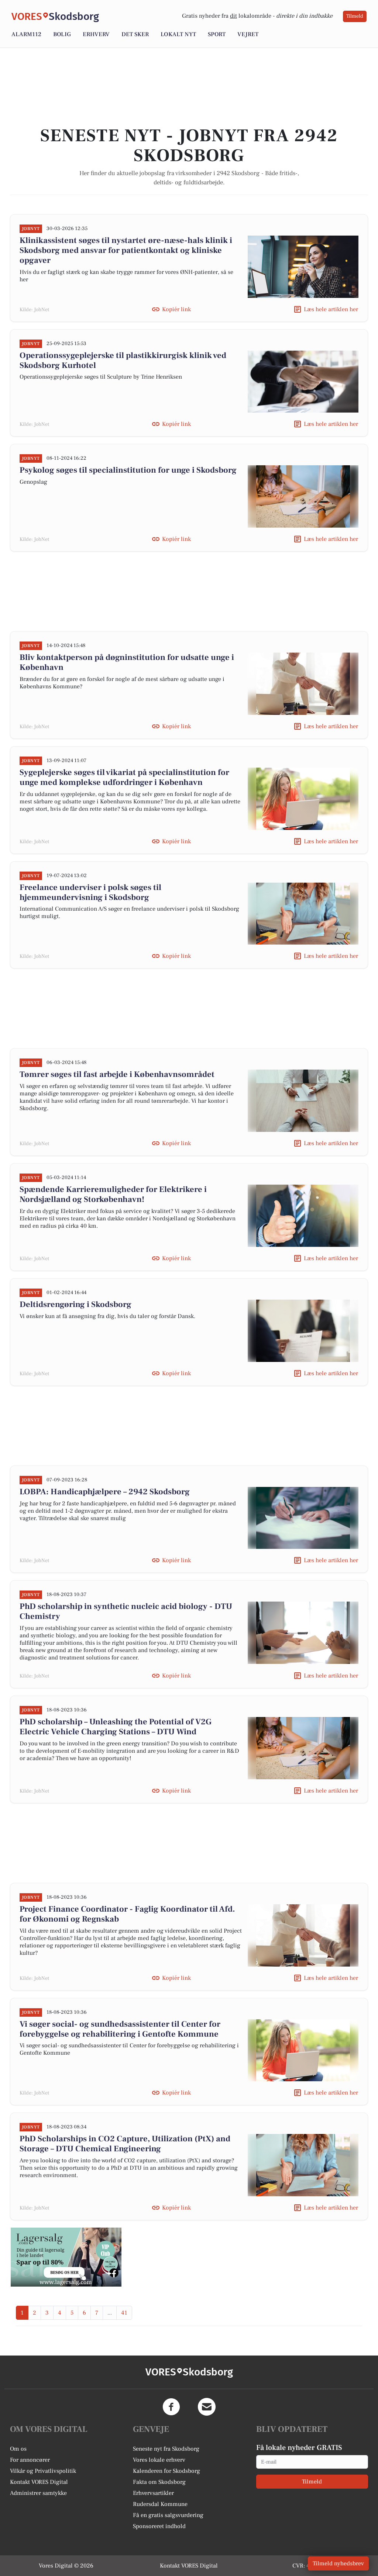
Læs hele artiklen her (331, 309)
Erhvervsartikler (153, 2493)
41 (124, 2313)
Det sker (135, 34)
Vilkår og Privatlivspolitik (43, 2471)
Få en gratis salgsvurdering (168, 2515)
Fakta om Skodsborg (159, 2482)
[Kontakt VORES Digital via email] (207, 2407)
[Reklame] (66, 2257)
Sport (217, 34)
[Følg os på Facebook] (171, 2407)
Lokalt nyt (178, 34)
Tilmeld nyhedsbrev (338, 2563)
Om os (18, 2449)
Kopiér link (176, 309)
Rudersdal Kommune (160, 2504)
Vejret (248, 34)
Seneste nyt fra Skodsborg (166, 2449)
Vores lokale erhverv (159, 2460)
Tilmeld (355, 16)
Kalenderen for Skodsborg (166, 2471)
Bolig (62, 34)
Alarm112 (26, 34)
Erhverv (96, 34)
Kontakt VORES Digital (39, 2482)
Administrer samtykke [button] (38, 2493)
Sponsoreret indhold (159, 2526)
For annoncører (30, 2460)
